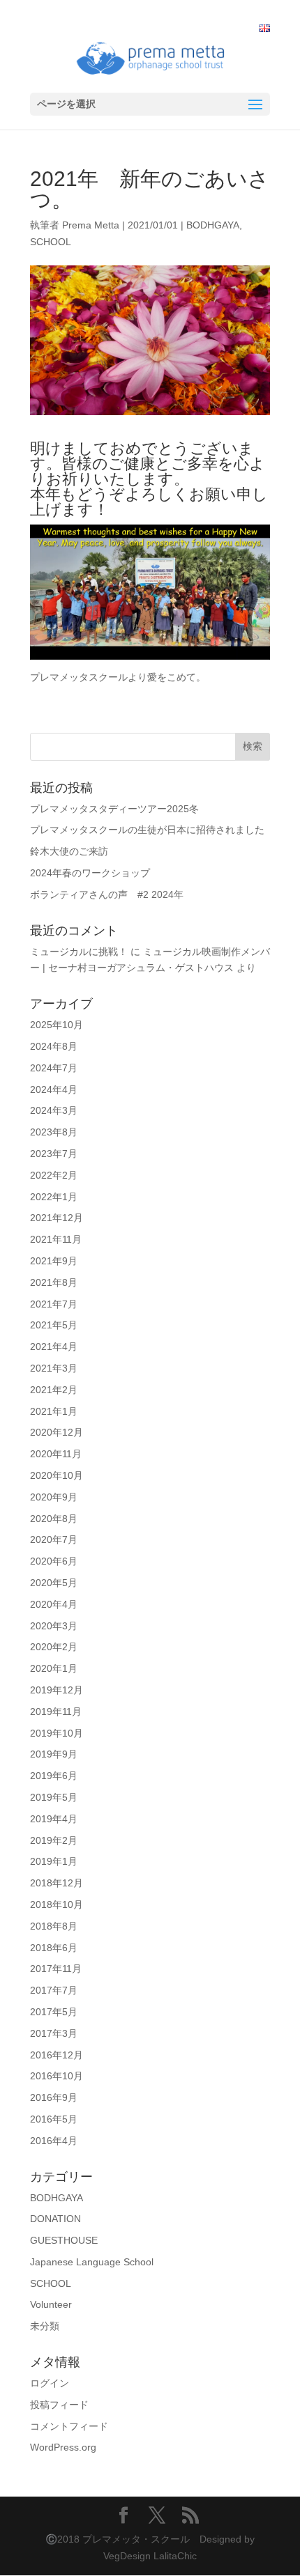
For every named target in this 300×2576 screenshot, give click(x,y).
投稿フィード (59, 2405)
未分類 (45, 2326)
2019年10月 (57, 1733)
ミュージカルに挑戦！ (79, 952)
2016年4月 (54, 2141)
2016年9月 (54, 2097)
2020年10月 (57, 1475)
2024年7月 (54, 1068)
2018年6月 (54, 1948)
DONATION (55, 2219)
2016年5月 (54, 2119)
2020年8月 (54, 1519)
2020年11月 (56, 1454)
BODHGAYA (213, 225)
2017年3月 (54, 2033)
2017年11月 (56, 1969)
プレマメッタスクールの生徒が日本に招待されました (147, 830)
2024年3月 (54, 1110)
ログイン (50, 2383)
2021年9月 (54, 1261)
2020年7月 (54, 1539)
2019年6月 (54, 1776)
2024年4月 (54, 1089)
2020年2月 (54, 1647)
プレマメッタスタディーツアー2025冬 (114, 809)
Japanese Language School (92, 2262)
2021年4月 (54, 1347)
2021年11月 (56, 1239)
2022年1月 (54, 1197)
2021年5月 (54, 1325)
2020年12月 (57, 1432)
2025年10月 (57, 1025)
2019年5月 (54, 1797)
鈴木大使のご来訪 (69, 851)
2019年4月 (54, 1819)
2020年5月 (54, 1583)
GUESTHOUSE (64, 2240)
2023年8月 (54, 1132)
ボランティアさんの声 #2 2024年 (107, 894)
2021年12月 (57, 1218)
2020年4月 (54, 1604)
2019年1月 (54, 1861)
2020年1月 (54, 1668)
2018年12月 (57, 1883)
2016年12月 (57, 2055)
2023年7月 (54, 1154)
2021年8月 (54, 1282)
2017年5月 (54, 2012)
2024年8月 (54, 1046)
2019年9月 (54, 1754)
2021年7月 (54, 1304)
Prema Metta (91, 225)
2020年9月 (54, 1497)
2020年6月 (54, 1561)
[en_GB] (264, 29)
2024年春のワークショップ (90, 873)
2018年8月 (54, 1926)
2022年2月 (54, 1175)
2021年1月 (54, 1411)
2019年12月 (57, 1690)
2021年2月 (54, 1390)
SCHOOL (51, 242)
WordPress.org (63, 2447)
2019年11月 (56, 1712)
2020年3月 (54, 1626)
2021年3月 (54, 1368)
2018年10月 (57, 1904)
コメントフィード (69, 2426)
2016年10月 (57, 2076)
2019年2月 (54, 1840)
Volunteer (51, 2304)
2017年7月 (54, 1990)
